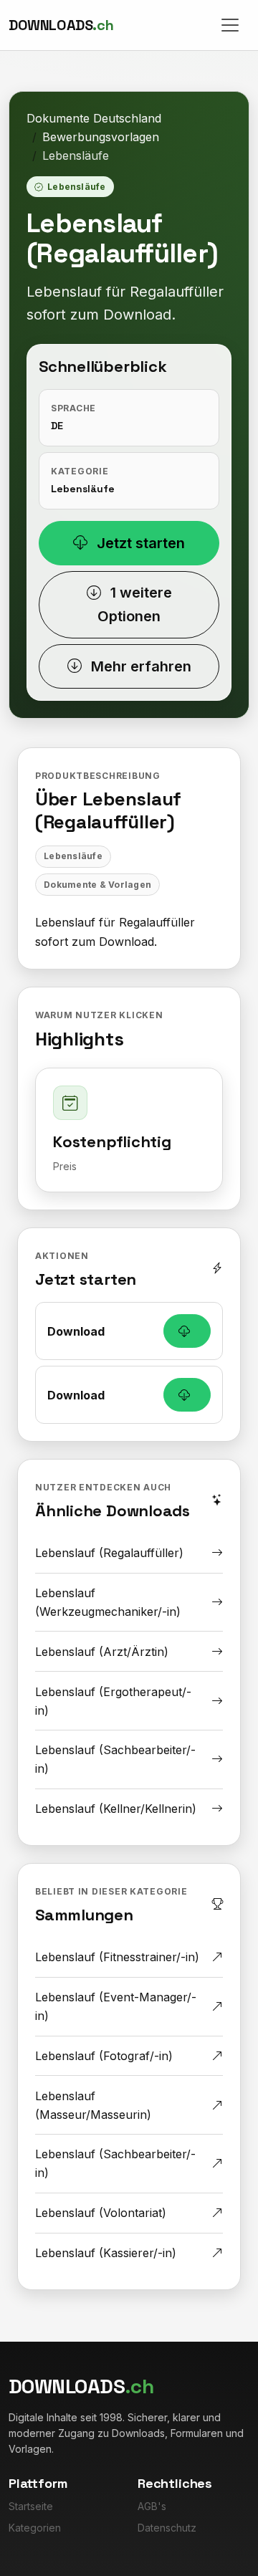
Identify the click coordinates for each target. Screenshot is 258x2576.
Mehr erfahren (139, 666)
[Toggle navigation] (230, 25)
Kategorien (35, 2528)
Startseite (31, 2506)
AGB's (152, 2506)
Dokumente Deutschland (94, 118)
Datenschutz (167, 2528)
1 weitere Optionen (135, 604)
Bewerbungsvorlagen (101, 137)
